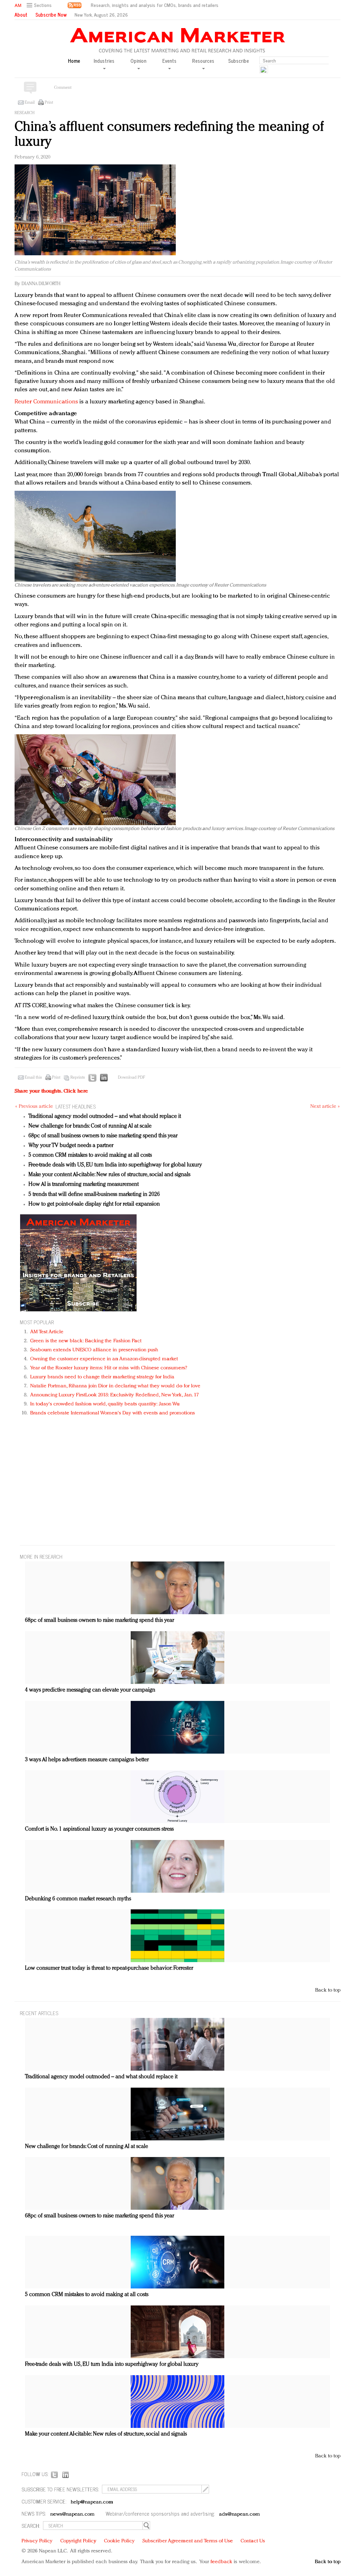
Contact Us (253, 2541)
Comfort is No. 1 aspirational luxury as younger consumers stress (99, 1829)
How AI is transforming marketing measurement (84, 1184)
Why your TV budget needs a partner (71, 1146)
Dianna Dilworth (41, 284)
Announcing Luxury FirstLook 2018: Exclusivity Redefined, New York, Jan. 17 (114, 1395)
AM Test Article (47, 1332)
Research (25, 113)
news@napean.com (72, 2514)
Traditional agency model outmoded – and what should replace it (105, 1116)
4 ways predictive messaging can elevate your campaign (90, 1690)
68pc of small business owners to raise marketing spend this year (103, 1136)
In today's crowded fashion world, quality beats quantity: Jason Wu (105, 1404)
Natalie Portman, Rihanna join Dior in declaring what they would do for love (115, 1386)
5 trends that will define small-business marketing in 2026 (94, 1195)
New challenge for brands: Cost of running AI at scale (90, 1126)
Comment (63, 88)
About (21, 15)
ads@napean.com (239, 2514)
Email (30, 103)
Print (49, 103)
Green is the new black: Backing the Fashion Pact (86, 1341)
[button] (40, 5)
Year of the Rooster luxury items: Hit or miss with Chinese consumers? (109, 1368)
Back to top (328, 1990)
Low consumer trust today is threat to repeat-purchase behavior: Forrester (109, 1968)
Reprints (78, 1078)
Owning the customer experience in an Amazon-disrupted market (104, 1359)
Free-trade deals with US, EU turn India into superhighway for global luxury (115, 1165)
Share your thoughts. (51, 1091)
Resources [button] (203, 61)
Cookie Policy (119, 2541)
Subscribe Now (51, 15)
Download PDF (131, 1078)
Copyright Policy (78, 2541)
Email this (33, 1078)
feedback (221, 2562)
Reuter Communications (46, 402)
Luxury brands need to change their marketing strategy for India (102, 1377)
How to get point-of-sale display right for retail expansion (94, 1204)
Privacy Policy (37, 2541)
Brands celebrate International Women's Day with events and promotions (112, 1413)
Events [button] (169, 61)
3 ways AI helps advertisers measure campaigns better (87, 1760)
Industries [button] (104, 61)
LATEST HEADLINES (76, 1106)
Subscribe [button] (239, 61)
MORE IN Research (41, 1556)
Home (74, 61)
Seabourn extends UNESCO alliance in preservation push (94, 1350)
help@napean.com (92, 2502)
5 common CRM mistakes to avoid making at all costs (90, 1155)
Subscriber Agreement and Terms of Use (188, 2541)
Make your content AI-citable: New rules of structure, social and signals (109, 1175)
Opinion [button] (138, 61)
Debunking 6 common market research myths (78, 1899)
